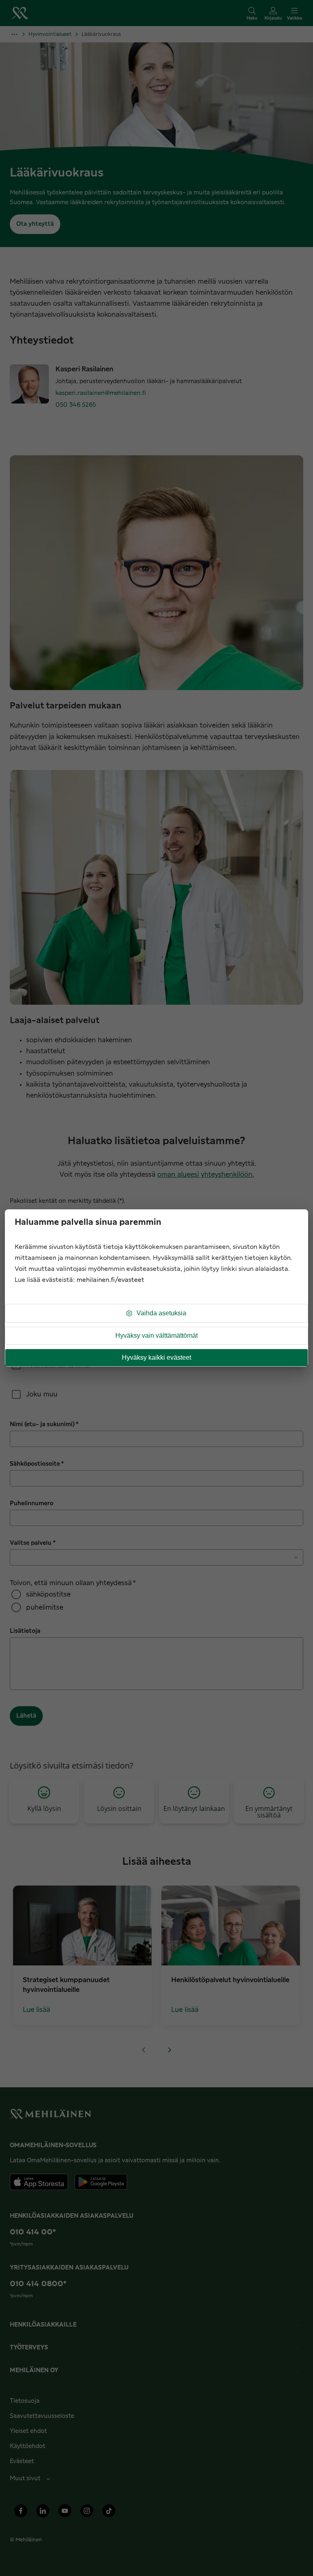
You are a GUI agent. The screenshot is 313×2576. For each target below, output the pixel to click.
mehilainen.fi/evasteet (110, 1280)
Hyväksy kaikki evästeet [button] (156, 1357)
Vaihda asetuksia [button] (161, 1313)
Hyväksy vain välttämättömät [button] (156, 1335)
